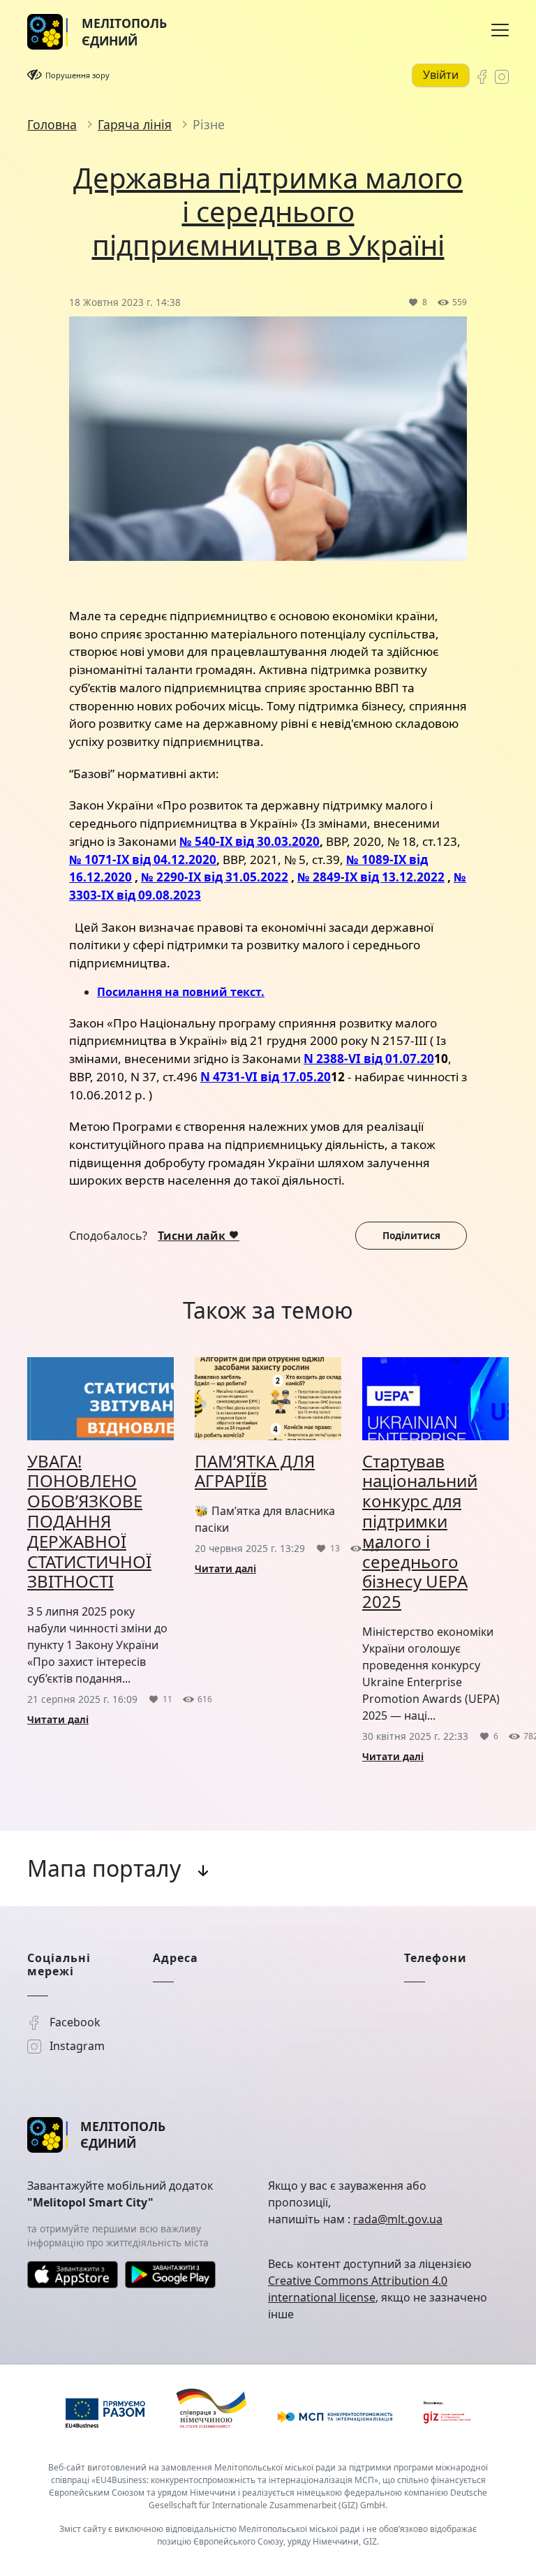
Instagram (76, 2046)
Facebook (74, 2022)
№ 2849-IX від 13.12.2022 (371, 877)
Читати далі (58, 1719)
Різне (209, 124)
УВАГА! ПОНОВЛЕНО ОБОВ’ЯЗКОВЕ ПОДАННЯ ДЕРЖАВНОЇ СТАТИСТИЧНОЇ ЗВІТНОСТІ (89, 1521)
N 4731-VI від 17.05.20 (266, 1077)
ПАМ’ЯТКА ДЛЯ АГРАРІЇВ (255, 1471)
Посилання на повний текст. (181, 992)
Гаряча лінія (135, 124)
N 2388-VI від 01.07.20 (369, 1059)
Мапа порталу (104, 1868)
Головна (52, 124)
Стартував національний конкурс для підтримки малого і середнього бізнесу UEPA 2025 (420, 1531)
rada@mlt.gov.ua (398, 2219)
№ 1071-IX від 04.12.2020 (143, 859)
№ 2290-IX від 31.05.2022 (215, 877)
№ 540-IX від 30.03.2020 (250, 841)
